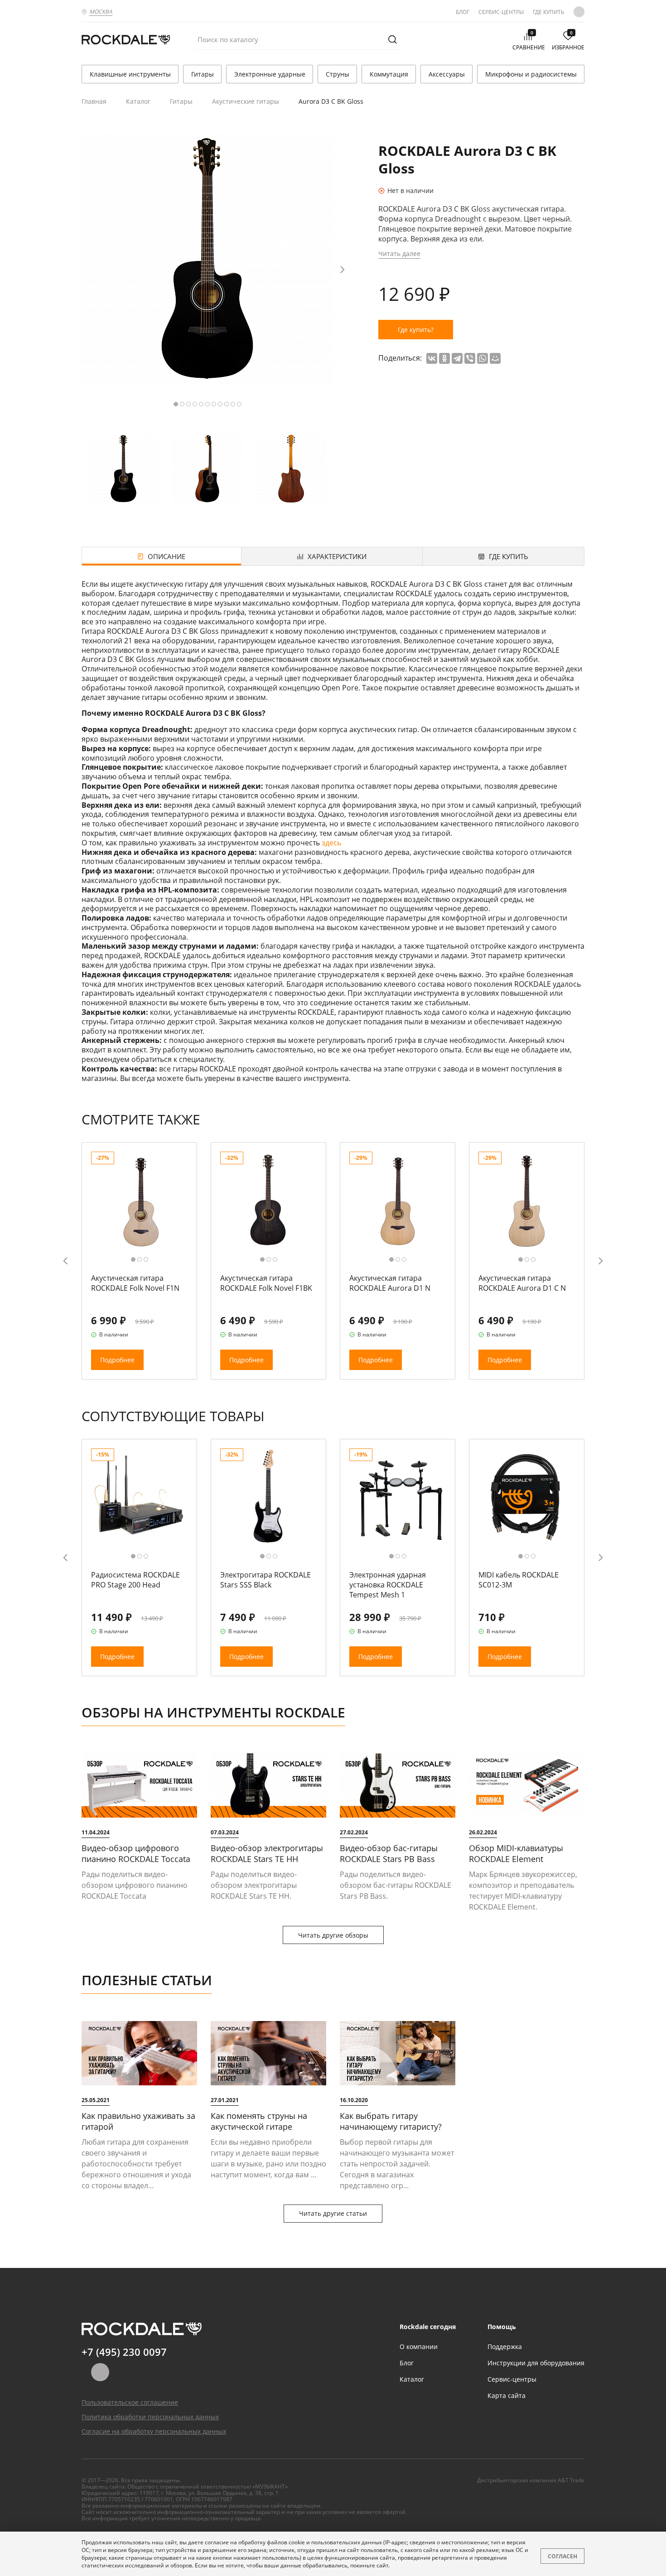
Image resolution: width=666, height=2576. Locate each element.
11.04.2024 (96, 1832)
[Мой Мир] (495, 358)
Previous (65, 1261)
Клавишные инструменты (130, 74)
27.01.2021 (225, 2100)
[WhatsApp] (483, 358)
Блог (463, 12)
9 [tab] (227, 404)
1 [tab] (176, 404)
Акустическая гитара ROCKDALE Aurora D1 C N (522, 1283)
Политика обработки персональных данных (150, 2417)
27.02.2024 (354, 1832)
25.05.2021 (96, 2100)
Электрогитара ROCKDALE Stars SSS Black (265, 1580)
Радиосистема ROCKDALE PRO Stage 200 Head (135, 1580)
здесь (331, 843)
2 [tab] (182, 404)
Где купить (549, 12)
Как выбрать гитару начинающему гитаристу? (391, 2121)
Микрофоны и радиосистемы (531, 74)
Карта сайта (507, 2395)
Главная (94, 101)
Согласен (562, 2556)
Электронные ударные (270, 74)
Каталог (138, 101)
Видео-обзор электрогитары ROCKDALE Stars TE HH (267, 1853)
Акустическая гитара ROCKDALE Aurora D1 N (390, 1283)
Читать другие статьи (333, 2213)
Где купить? (416, 330)
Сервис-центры (501, 12)
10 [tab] (233, 404)
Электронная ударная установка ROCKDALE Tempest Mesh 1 (388, 1585)
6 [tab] (208, 404)
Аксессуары (447, 74)
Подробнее (117, 1360)
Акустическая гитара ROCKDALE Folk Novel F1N (135, 1283)
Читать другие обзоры (333, 1935)
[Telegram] (457, 358)
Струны (338, 74)
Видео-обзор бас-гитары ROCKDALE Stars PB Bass (389, 1853)
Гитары (203, 74)
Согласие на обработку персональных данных (154, 2431)
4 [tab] (195, 404)
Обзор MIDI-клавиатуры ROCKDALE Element (516, 1853)
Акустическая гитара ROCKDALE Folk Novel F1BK (266, 1283)
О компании (419, 2347)
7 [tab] (214, 404)
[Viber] (470, 358)
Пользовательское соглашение (130, 2402)
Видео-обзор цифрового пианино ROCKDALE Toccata (136, 1853)
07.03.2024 (225, 1832)
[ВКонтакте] (432, 358)
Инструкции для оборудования (536, 2363)
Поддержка (505, 2347)
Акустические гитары (246, 101)
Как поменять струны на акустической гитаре (259, 2121)
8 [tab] (220, 404)
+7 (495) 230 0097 (124, 2352)
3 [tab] (188, 404)
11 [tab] (239, 404)
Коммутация (389, 74)
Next (342, 270)
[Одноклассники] (444, 358)
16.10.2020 (354, 2100)
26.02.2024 (483, 1832)
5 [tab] (201, 404)
